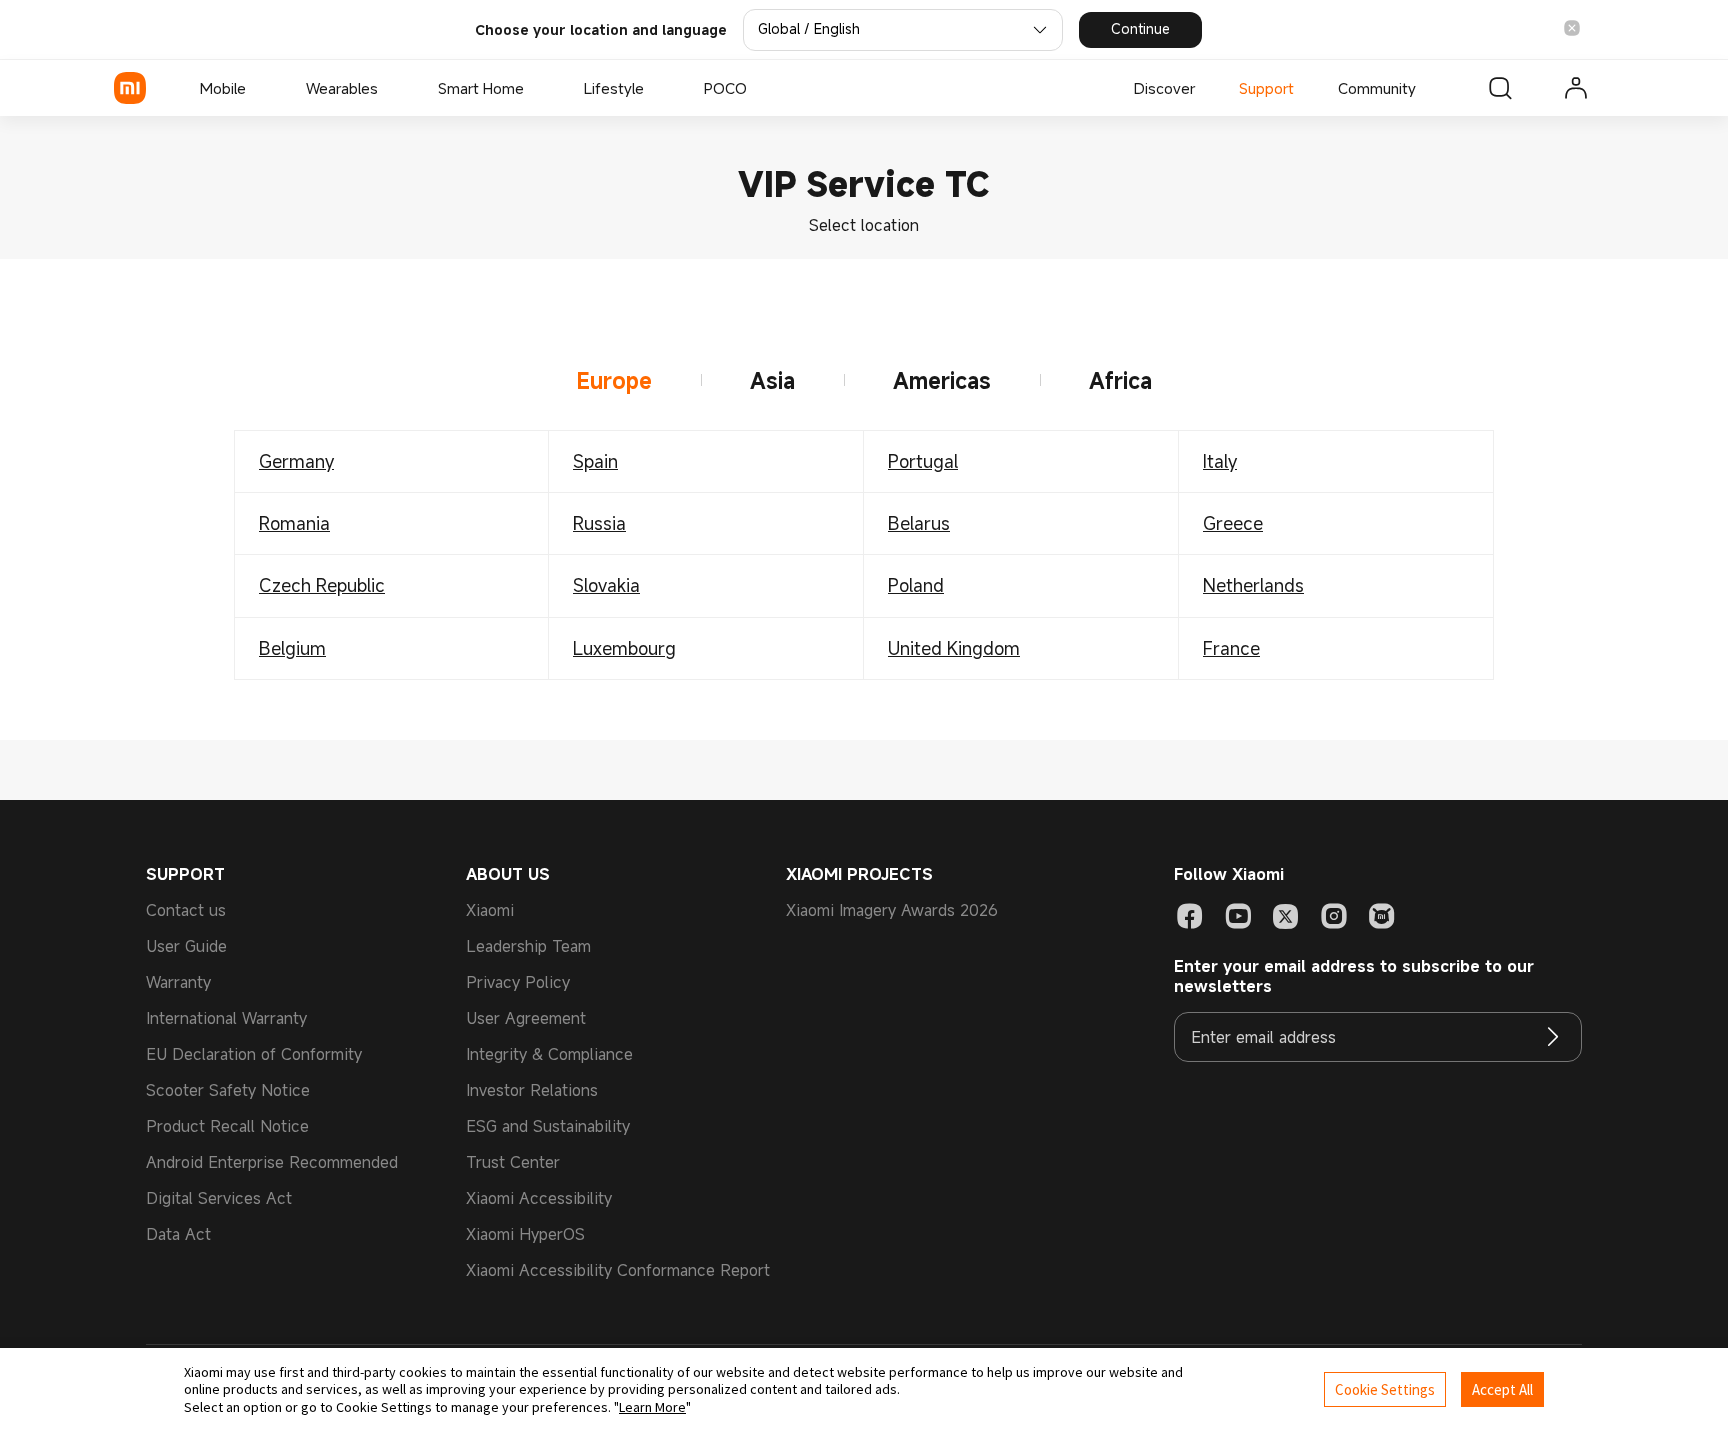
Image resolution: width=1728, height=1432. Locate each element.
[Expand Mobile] (256, 88)
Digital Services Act (219, 1198)
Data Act (178, 1234)
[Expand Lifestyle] (654, 88)
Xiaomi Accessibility (539, 1198)
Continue (1140, 28)
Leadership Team (528, 946)
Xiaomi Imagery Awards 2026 (892, 910)
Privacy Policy (518, 982)
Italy (1220, 461)
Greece (1233, 523)
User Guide (186, 946)
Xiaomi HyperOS (525, 1234)
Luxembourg (624, 648)
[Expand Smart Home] (534, 88)
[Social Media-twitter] (1286, 916)
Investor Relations (532, 1090)
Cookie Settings (1385, 1389)
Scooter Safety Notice (228, 1090)
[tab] (615, 381)
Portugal (923, 461)
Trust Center (513, 1162)
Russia (599, 523)
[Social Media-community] (1382, 916)
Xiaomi (490, 910)
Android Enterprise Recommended (272, 1162)
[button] (1572, 29)
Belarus (919, 523)
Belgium (292, 648)
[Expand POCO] (757, 88)
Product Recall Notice (227, 1126)
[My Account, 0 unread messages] (1576, 88)
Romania (294, 523)
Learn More (652, 1407)
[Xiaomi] (130, 88)
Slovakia (606, 585)
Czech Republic (322, 585)
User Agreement (526, 1018)
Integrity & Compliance (549, 1054)
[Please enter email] (1553, 1037)
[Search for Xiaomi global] (1500, 88)
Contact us (186, 910)
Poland (916, 585)
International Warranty (226, 1018)
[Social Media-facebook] (1190, 916)
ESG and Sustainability (548, 1126)
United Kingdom (954, 648)
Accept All (1502, 1389)
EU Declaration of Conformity (254, 1054)
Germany (296, 461)
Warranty (178, 982)
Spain (595, 461)
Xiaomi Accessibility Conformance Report (618, 1270)
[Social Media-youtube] (1238, 916)
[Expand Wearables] (388, 88)
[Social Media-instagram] (1334, 916)
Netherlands (1253, 585)
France (1231, 648)
